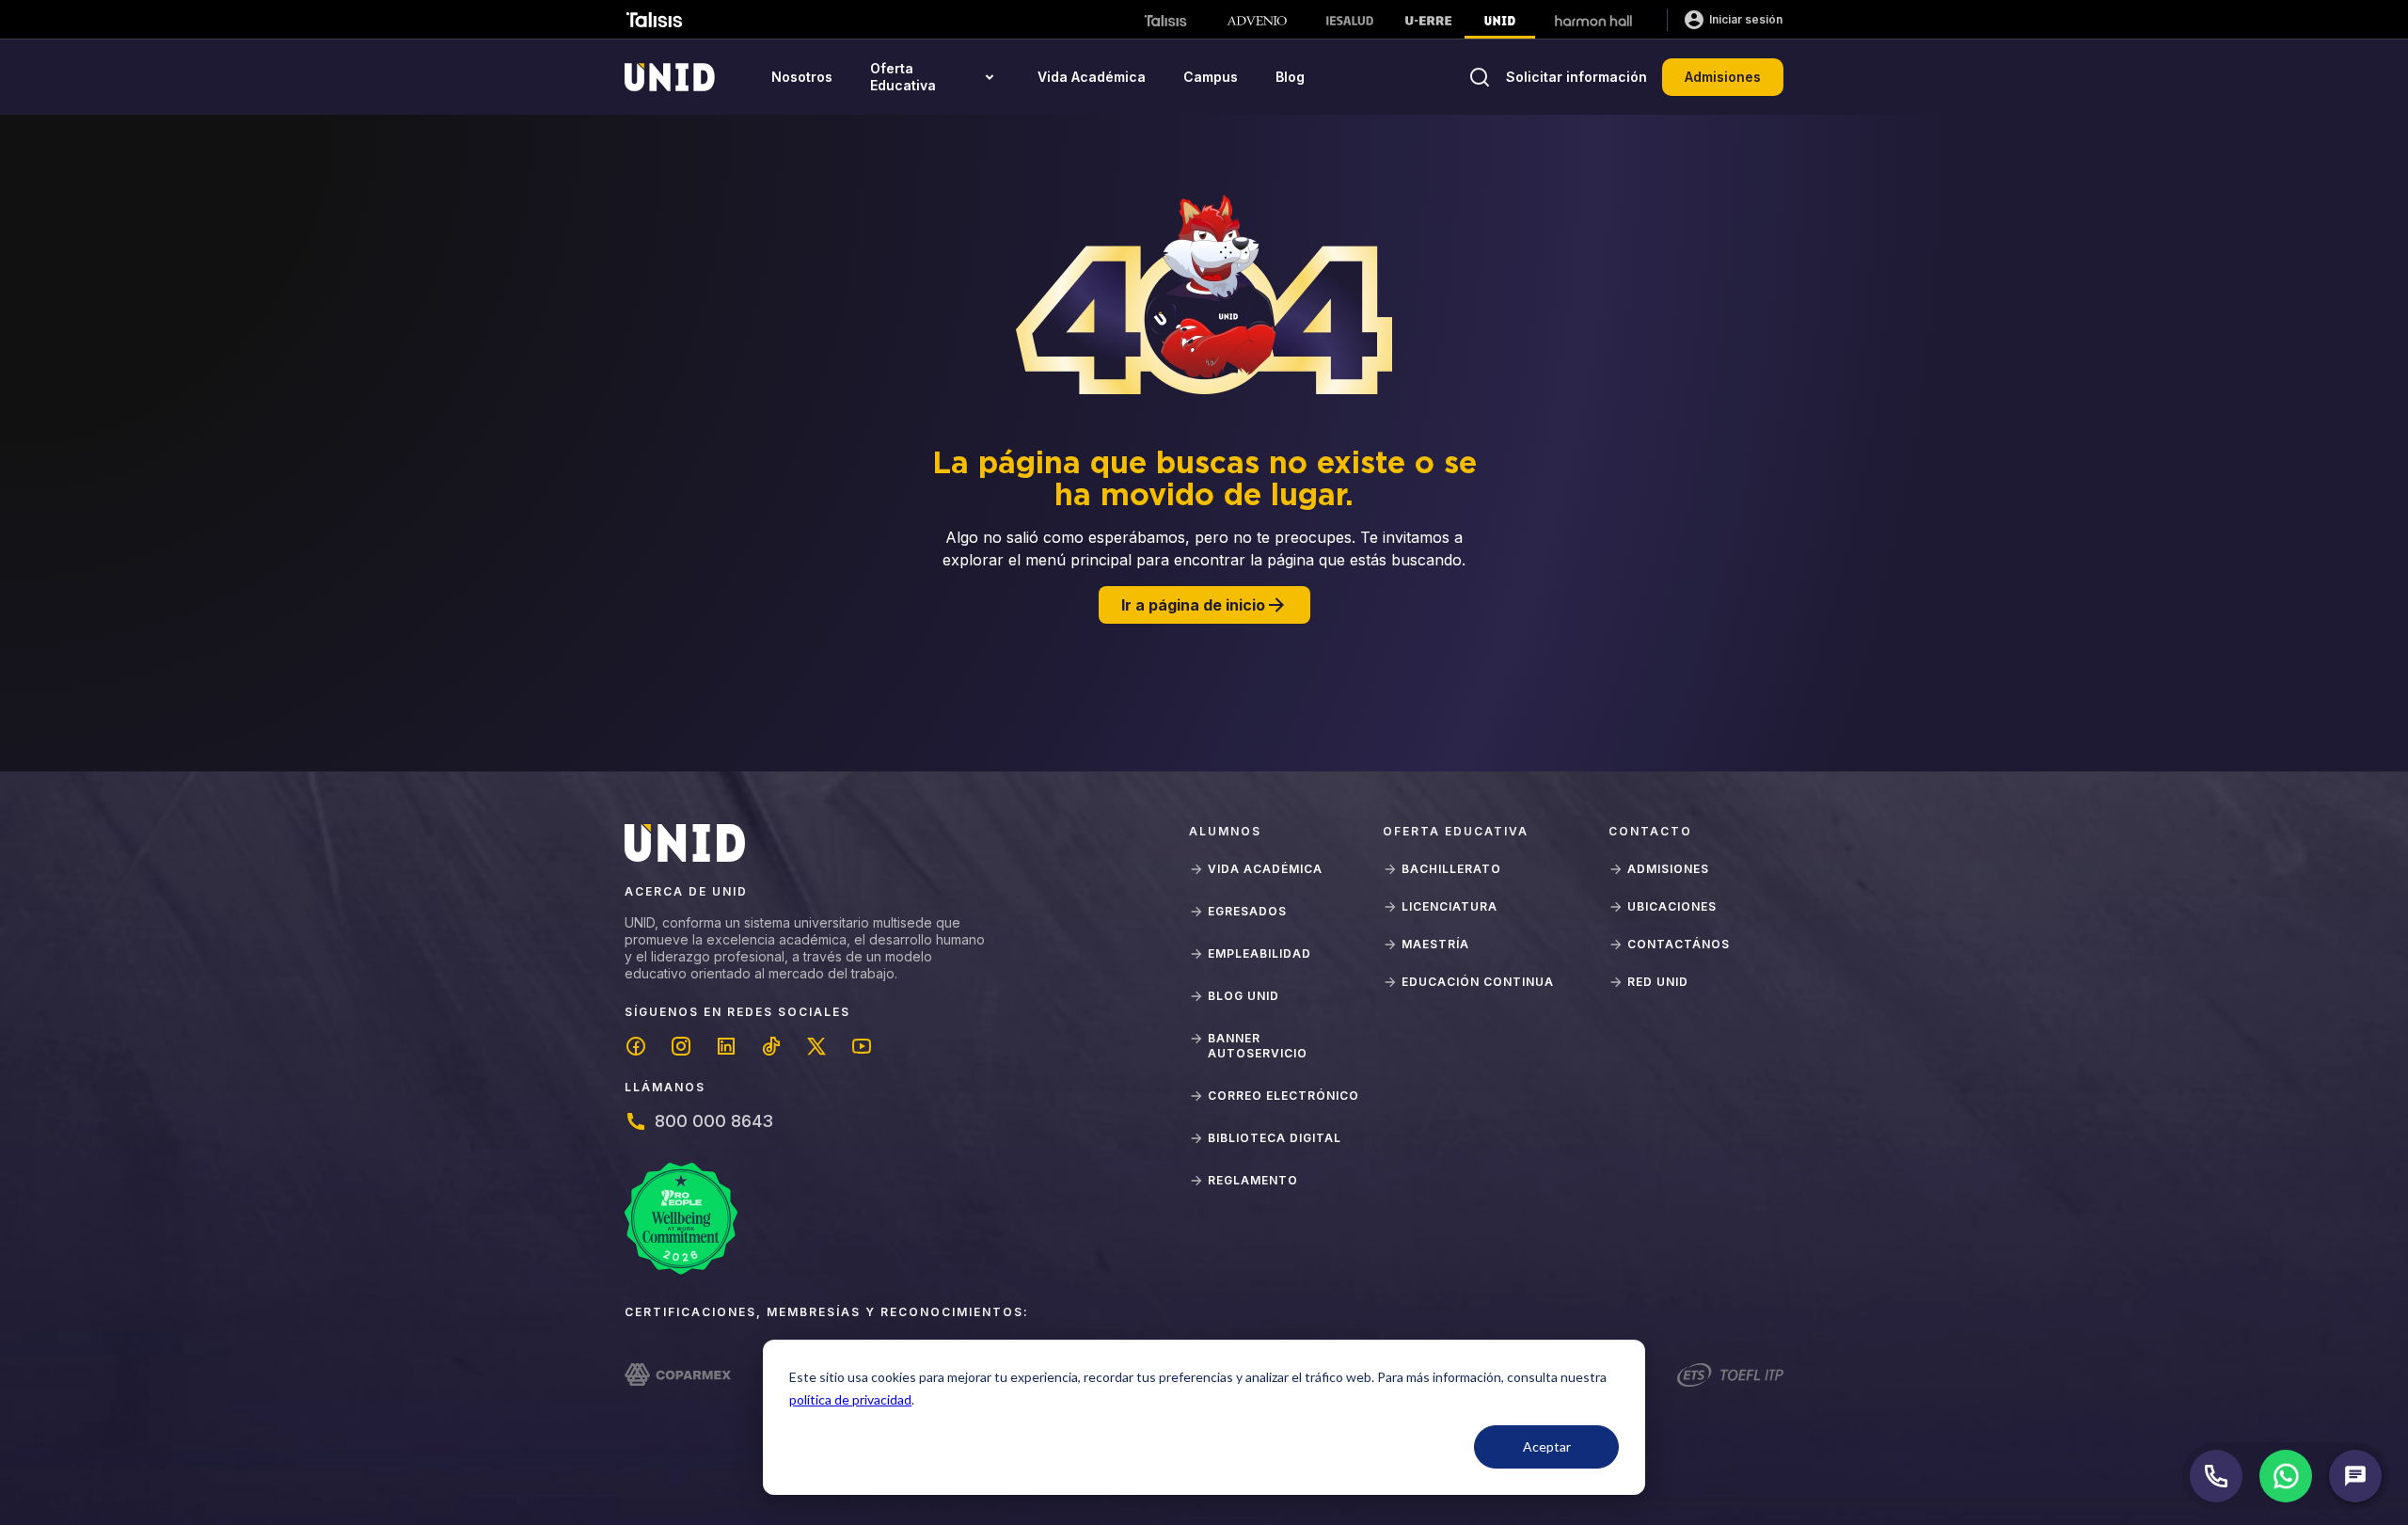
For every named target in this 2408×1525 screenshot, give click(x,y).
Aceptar (1547, 1446)
